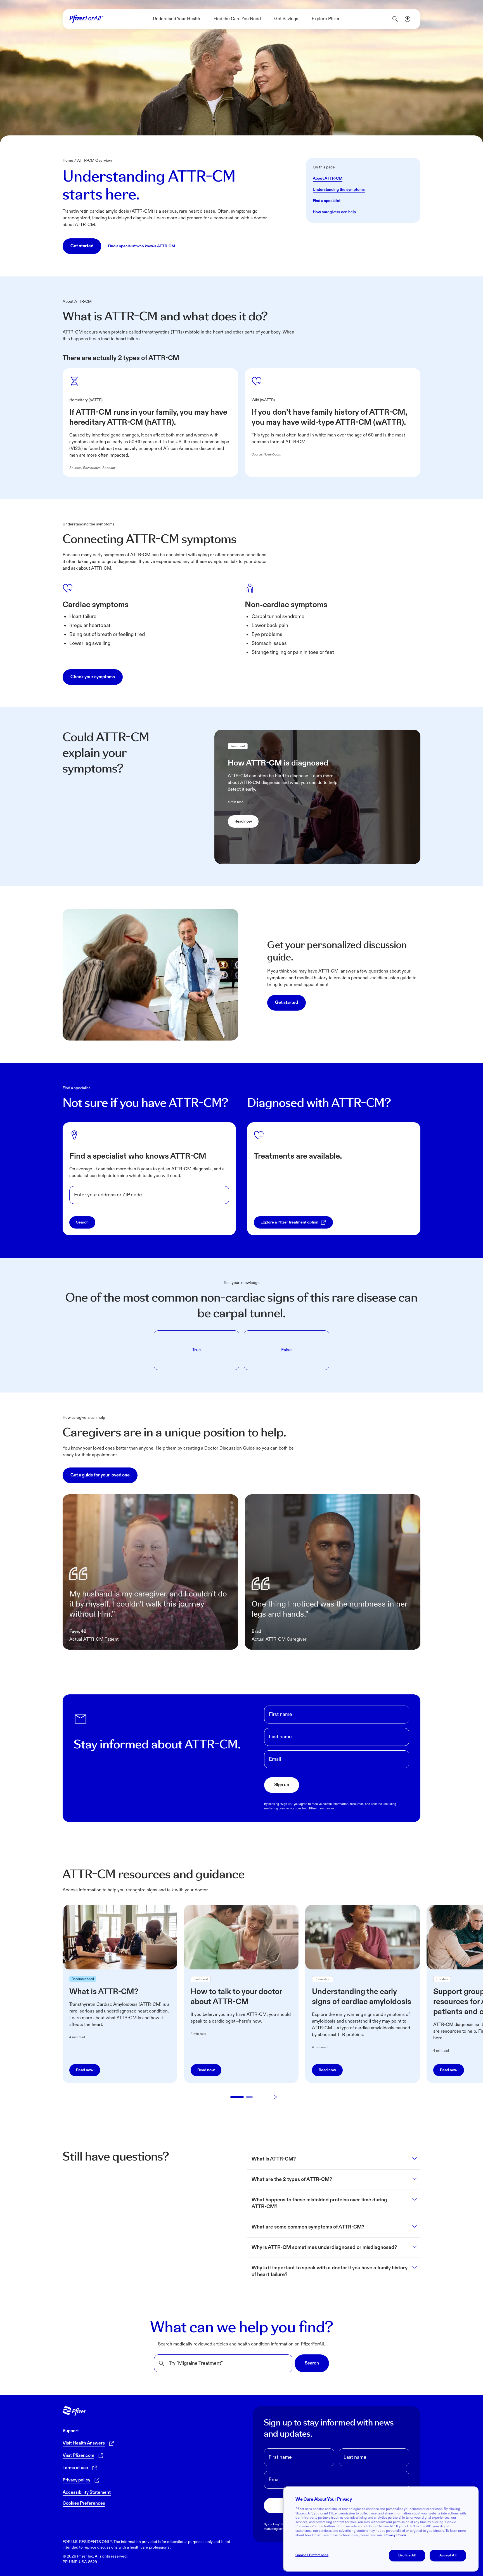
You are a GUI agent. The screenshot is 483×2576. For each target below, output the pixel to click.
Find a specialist (327, 201)
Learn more (326, 1808)
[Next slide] (276, 2097)
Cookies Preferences (84, 2503)
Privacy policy (76, 2480)
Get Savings (286, 19)
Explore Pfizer (326, 19)
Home (68, 160)
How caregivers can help (334, 212)
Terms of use (75, 2468)
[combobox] (149, 1195)
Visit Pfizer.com (78, 2456)
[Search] (395, 19)
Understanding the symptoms (339, 190)
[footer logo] (75, 2411)
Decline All (407, 2555)
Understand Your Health (177, 19)
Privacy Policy (395, 2535)
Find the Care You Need (237, 19)
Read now (243, 821)
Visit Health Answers (84, 2443)
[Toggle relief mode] (408, 19)
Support (71, 2431)
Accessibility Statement (87, 2492)
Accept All (448, 2555)
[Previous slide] (208, 2097)
